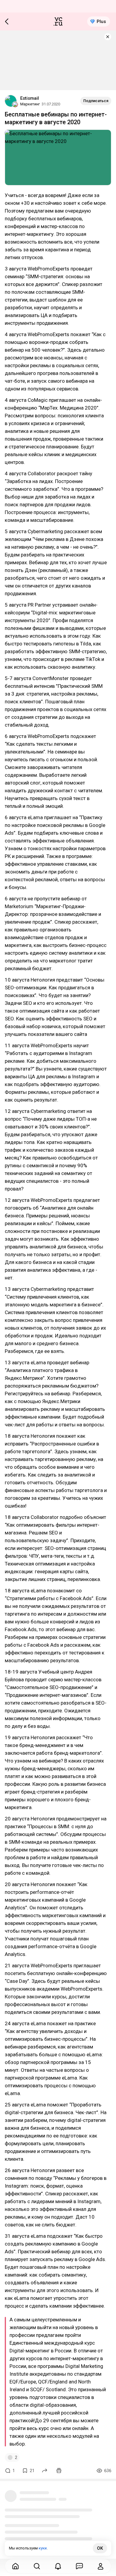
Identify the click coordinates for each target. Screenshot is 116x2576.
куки (43, 2548)
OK (100, 2548)
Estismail (30, 98)
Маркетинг (30, 104)
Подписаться (96, 101)
